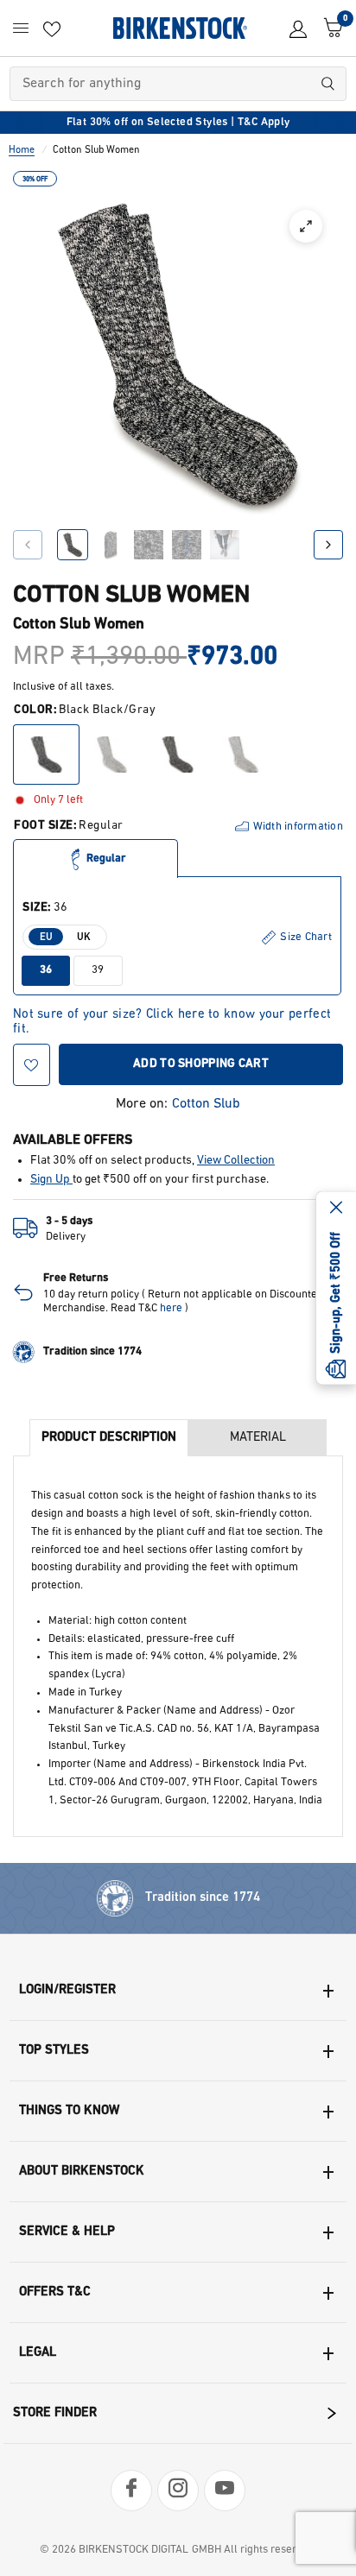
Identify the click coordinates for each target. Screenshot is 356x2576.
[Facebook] (131, 2491)
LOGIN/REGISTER (67, 1990)
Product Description (109, 1438)
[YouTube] (225, 2491)
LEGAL (38, 2353)
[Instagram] (178, 2491)
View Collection (236, 1161)
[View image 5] (225, 545)
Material (258, 1438)
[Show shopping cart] (329, 28)
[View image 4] (187, 545)
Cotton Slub (206, 1104)
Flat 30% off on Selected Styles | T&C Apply (178, 122)
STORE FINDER (55, 2413)
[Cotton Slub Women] (46, 754)
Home (22, 150)
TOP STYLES (54, 2051)
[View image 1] (73, 545)
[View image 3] (149, 545)
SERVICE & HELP (67, 2232)
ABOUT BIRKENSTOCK (82, 2172)
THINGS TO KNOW (69, 2111)
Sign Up (51, 1180)
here (171, 1308)
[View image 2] (111, 545)
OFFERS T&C (55, 2292)
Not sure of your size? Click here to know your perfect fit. (172, 1015)
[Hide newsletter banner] (336, 1209)
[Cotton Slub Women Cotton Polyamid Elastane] (178, 754)
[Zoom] (306, 226)
